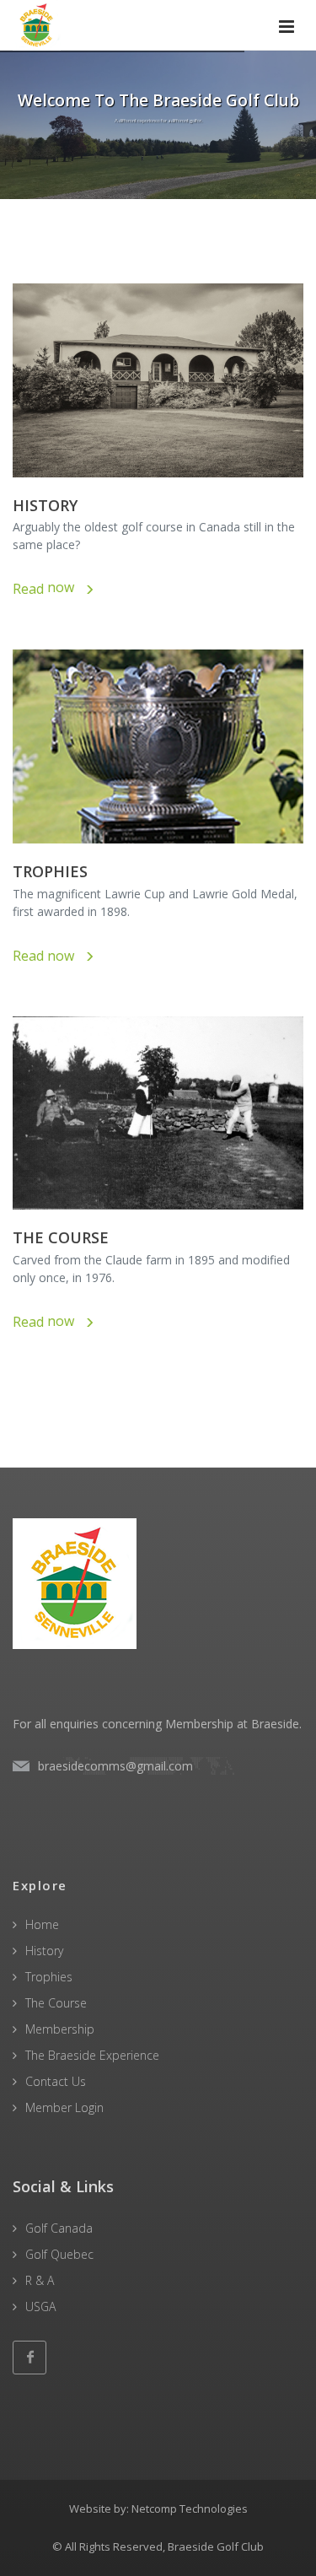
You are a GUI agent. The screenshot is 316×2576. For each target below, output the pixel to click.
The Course (56, 2003)
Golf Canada (59, 2228)
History (44, 1951)
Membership (60, 2029)
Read (47, 589)
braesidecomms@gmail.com (115, 1766)
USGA (40, 2307)
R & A (40, 2280)
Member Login (64, 2107)
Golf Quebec (59, 2254)
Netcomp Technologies (190, 2509)
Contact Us (56, 2081)
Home (42, 1924)
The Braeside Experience (92, 2055)
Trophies (49, 1977)
